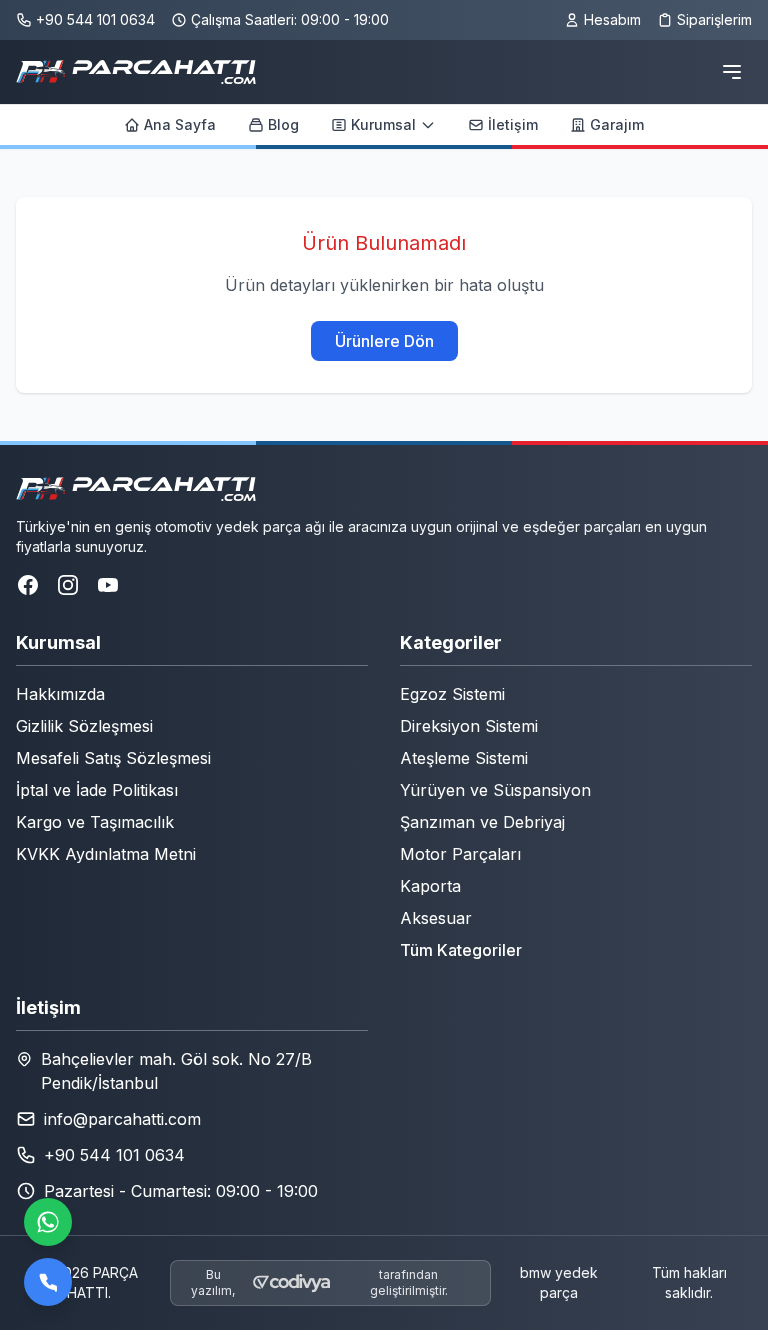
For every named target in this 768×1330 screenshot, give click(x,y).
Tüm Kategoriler (461, 950)
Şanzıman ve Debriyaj (482, 822)
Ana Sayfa (180, 124)
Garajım (617, 124)
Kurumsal (383, 124)
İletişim (513, 124)
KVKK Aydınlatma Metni (106, 854)
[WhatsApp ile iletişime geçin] (48, 1222)
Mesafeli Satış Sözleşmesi (113, 758)
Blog (283, 124)
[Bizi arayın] (48, 1282)
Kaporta (430, 886)
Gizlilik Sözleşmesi (84, 726)
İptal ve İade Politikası (97, 790)
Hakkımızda (60, 694)
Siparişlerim (714, 19)
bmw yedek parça (559, 1282)
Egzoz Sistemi (452, 694)
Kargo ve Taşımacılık (95, 822)
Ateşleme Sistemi (464, 758)
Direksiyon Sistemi (469, 726)
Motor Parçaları (460, 854)
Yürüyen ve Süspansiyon (495, 790)
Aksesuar (436, 918)
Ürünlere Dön (384, 341)
